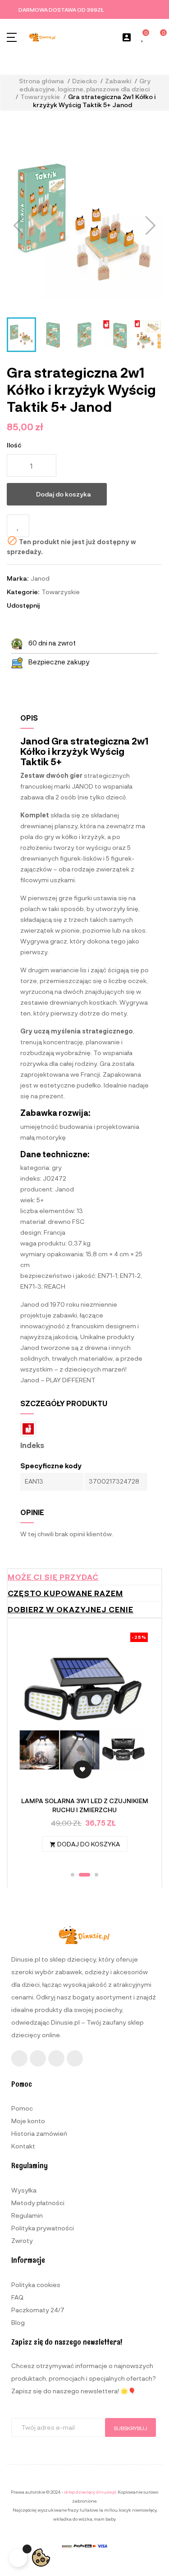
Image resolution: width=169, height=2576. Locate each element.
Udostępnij (50, 605)
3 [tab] (93, 1875)
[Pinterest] (75, 2058)
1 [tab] (73, 1875)
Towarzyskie (61, 592)
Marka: (18, 578)
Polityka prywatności (43, 2228)
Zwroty (22, 2240)
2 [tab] (81, 1875)
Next (139, 1747)
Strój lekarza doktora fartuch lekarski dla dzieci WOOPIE (85, 1805)
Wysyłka (24, 2190)
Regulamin (27, 2215)
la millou (108, 2510)
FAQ (17, 2297)
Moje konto (28, 2121)
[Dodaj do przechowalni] (18, 526)
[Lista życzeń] (143, 38)
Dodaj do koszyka (64, 494)
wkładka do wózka (73, 2519)
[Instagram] (38, 2058)
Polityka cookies (36, 2285)
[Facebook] (19, 2058)
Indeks (32, 1445)
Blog (18, 2322)
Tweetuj (63, 605)
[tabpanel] (84, 1747)
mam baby (105, 2519)
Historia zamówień (39, 2133)
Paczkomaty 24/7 (38, 2310)
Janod (40, 578)
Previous (30, 1747)
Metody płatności (38, 2203)
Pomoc (22, 2108)
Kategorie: (23, 592)
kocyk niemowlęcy (138, 2510)
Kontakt (23, 2146)
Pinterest (75, 605)
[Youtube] (56, 2058)
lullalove (89, 2510)
